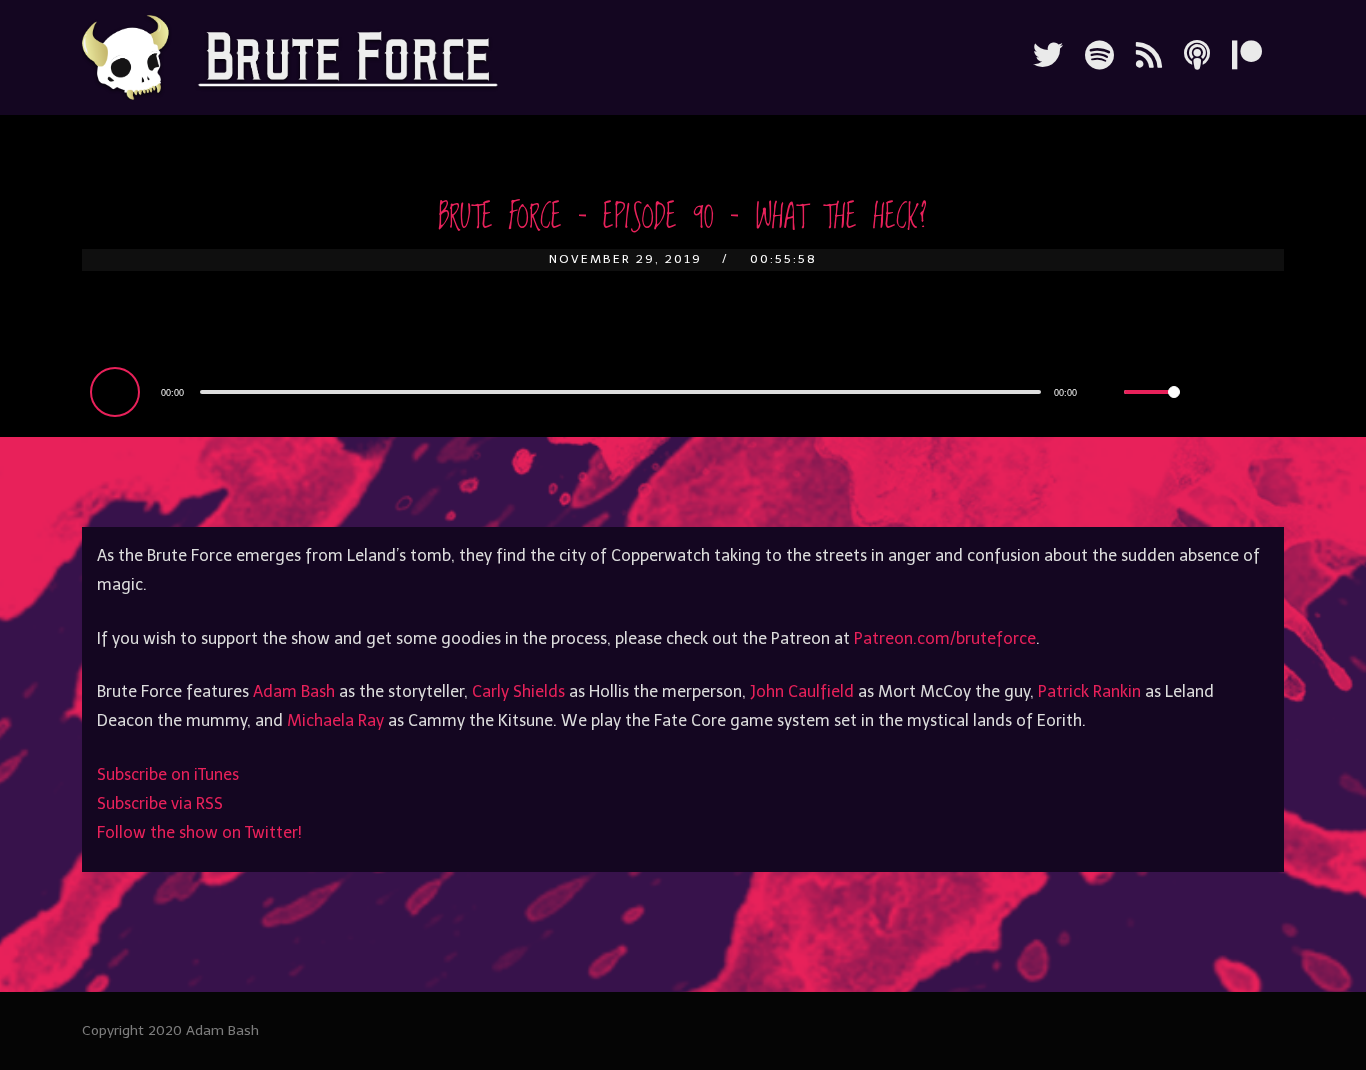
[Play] (118, 391)
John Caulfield (802, 691)
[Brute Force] (290, 57)
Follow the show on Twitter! (199, 832)
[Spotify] (1099, 55)
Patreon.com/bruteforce (945, 638)
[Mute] (1108, 394)
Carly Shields (518, 691)
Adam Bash (294, 691)
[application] (639, 391)
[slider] (1152, 408)
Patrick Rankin (1089, 691)
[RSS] (1149, 55)
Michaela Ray (335, 720)
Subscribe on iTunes (168, 774)
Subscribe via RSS (160, 803)
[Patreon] (1247, 55)
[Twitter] (1048, 55)
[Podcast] (1197, 55)
